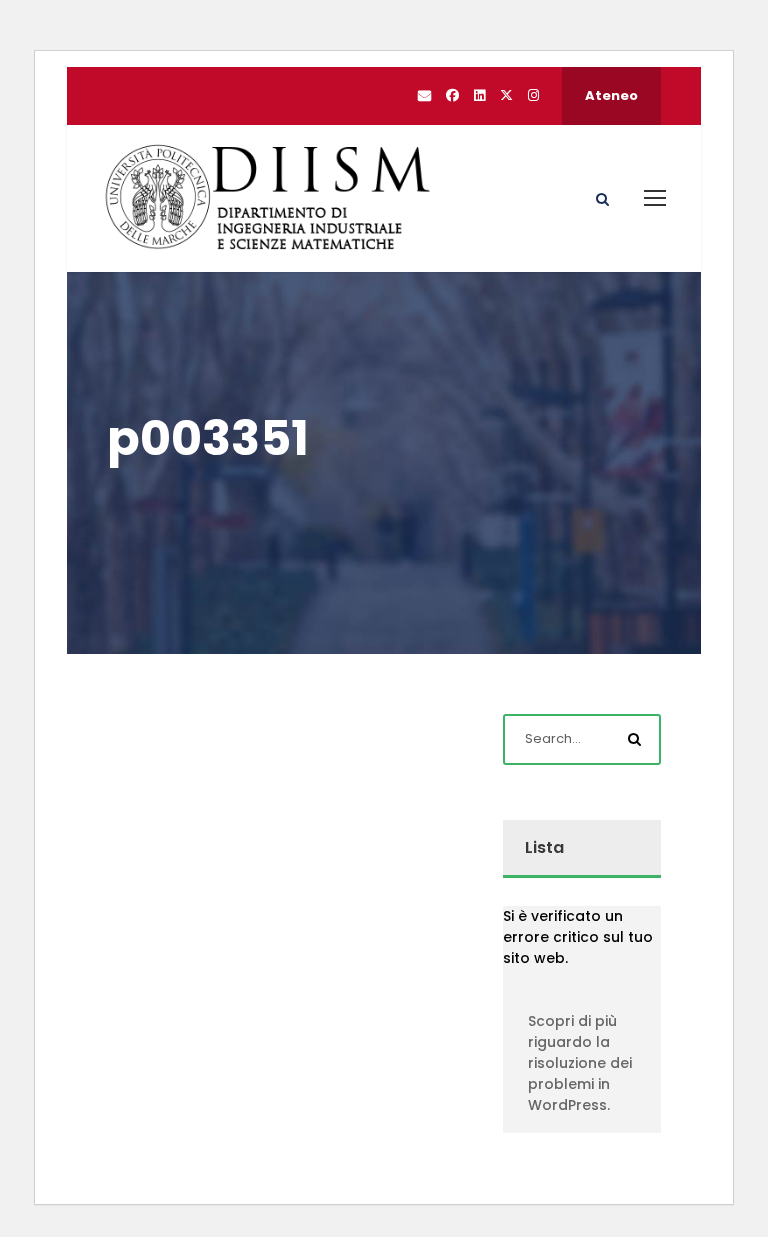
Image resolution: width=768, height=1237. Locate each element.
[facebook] (452, 95)
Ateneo (611, 95)
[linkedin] (479, 95)
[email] (424, 95)
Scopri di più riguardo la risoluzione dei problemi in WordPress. (580, 1063)
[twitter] (506, 95)
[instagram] (533, 95)
